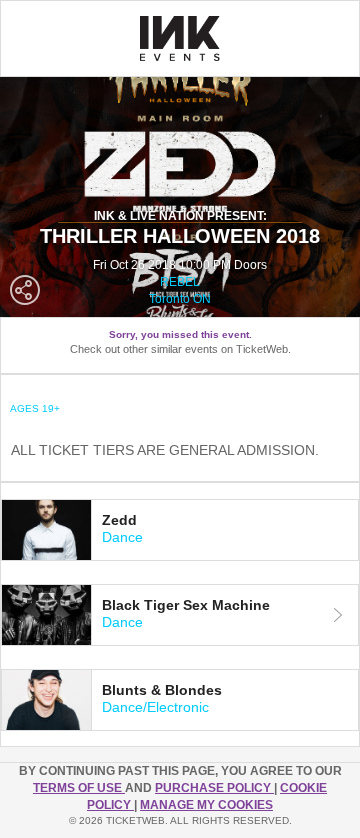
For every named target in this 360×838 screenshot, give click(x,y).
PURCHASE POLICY (214, 788)
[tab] (180, 530)
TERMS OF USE (79, 788)
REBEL (180, 282)
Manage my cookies (206, 805)
